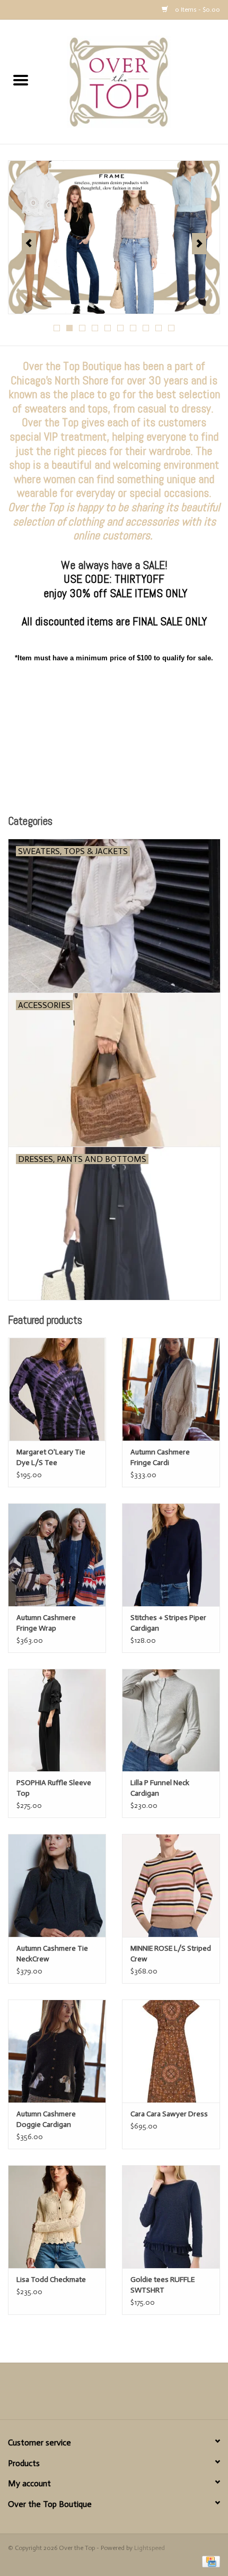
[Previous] (29, 244)
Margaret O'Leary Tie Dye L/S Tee (51, 1457)
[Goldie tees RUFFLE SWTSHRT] (171, 2217)
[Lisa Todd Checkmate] (57, 2217)
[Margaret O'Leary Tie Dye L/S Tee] (57, 1389)
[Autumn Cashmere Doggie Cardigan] (57, 2051)
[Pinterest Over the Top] (114, 2395)
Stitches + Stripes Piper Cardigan (168, 1623)
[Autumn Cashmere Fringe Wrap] (57, 1555)
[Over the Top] (135, 81)
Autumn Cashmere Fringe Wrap (46, 1623)
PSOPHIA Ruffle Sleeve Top (54, 1788)
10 (171, 328)
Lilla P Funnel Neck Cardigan (160, 1788)
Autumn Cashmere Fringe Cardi (160, 1457)
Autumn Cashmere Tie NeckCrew (52, 1954)
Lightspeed (150, 2548)
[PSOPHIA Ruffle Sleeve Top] (57, 1720)
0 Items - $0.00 (197, 10)
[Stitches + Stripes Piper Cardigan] (171, 1555)
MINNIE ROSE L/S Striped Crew (171, 1954)
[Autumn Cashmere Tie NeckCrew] (57, 1885)
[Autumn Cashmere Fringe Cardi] (171, 1389)
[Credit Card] (209, 2561)
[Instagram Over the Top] (133, 2395)
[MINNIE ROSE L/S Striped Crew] (171, 1885)
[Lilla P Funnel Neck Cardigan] (171, 1720)
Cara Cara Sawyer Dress (169, 2114)
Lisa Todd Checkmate (51, 2280)
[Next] (199, 244)
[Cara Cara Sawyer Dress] (171, 2051)
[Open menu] (21, 80)
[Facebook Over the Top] (95, 2395)
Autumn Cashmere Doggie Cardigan (46, 2119)
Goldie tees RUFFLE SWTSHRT (163, 2285)
